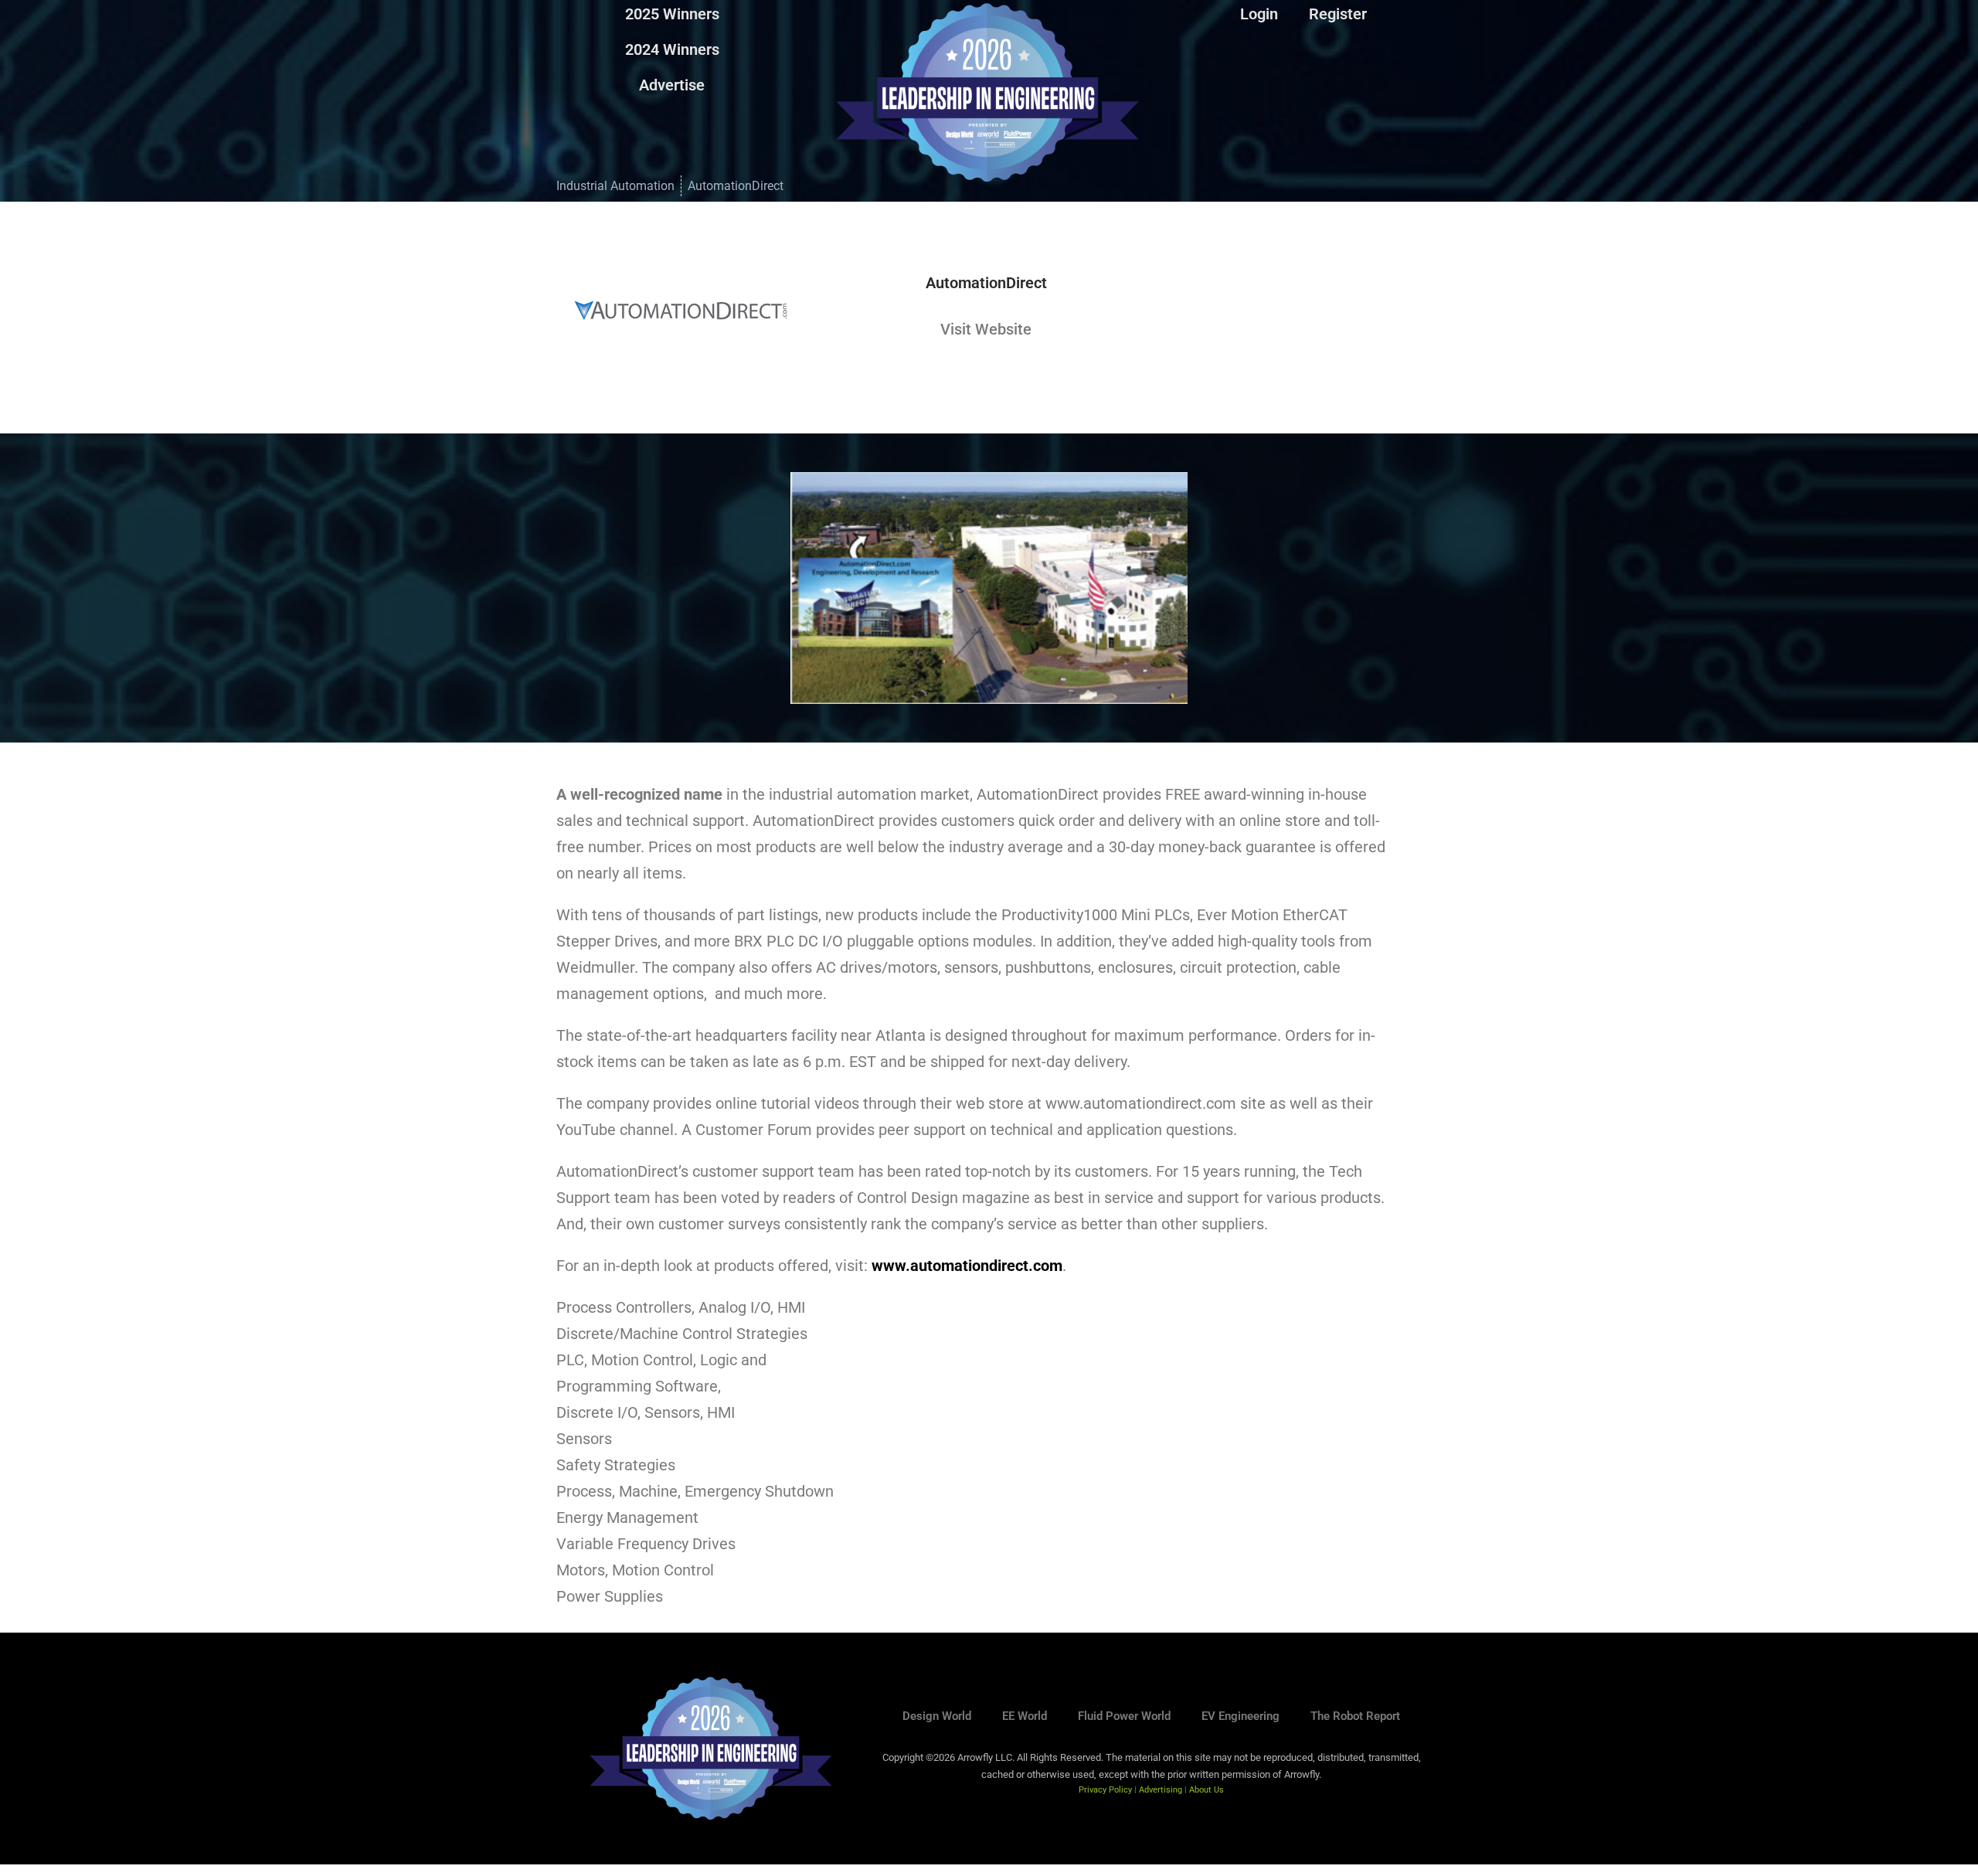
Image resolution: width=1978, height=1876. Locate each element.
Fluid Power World (1124, 1716)
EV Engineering (1240, 1716)
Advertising (1161, 1790)
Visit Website (986, 329)
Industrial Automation (615, 186)
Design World (937, 1716)
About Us (1207, 1790)
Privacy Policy (1105, 1790)
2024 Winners (672, 49)
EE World (1025, 1716)
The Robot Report (1355, 1716)
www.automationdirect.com (967, 1266)
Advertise (672, 85)
